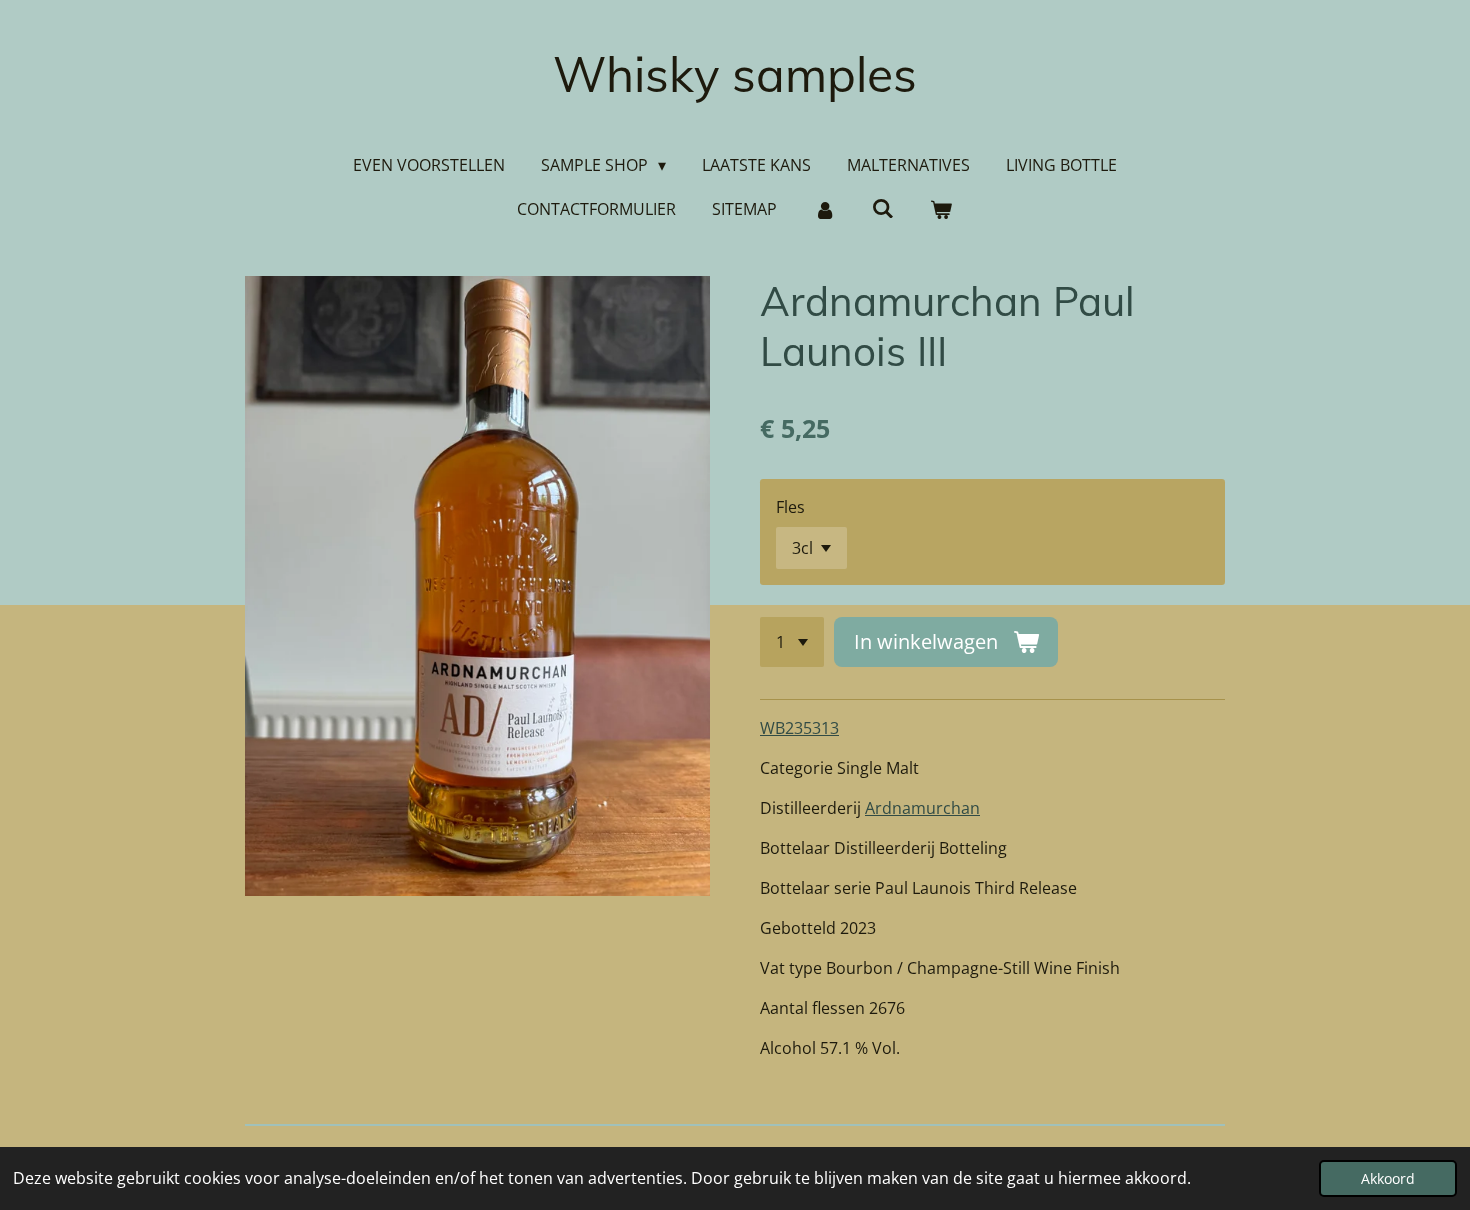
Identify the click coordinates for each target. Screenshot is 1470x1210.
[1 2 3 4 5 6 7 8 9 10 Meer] (792, 642)
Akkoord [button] (1388, 1178)
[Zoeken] (883, 208)
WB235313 (799, 728)
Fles (790, 507)
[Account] (824, 209)
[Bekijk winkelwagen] (941, 209)
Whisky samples (735, 74)
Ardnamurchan (922, 808)
